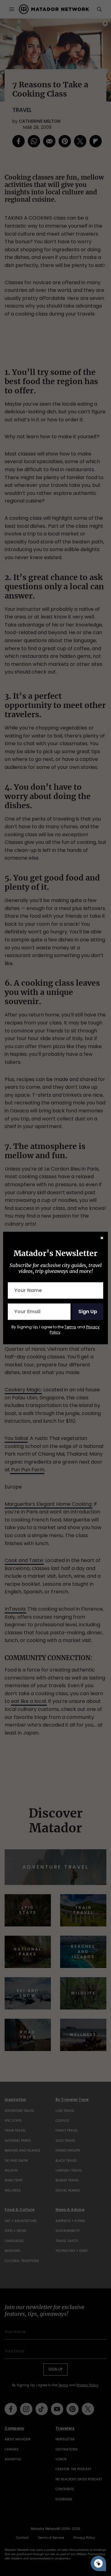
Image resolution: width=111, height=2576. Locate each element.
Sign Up (88, 1312)
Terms (70, 1327)
